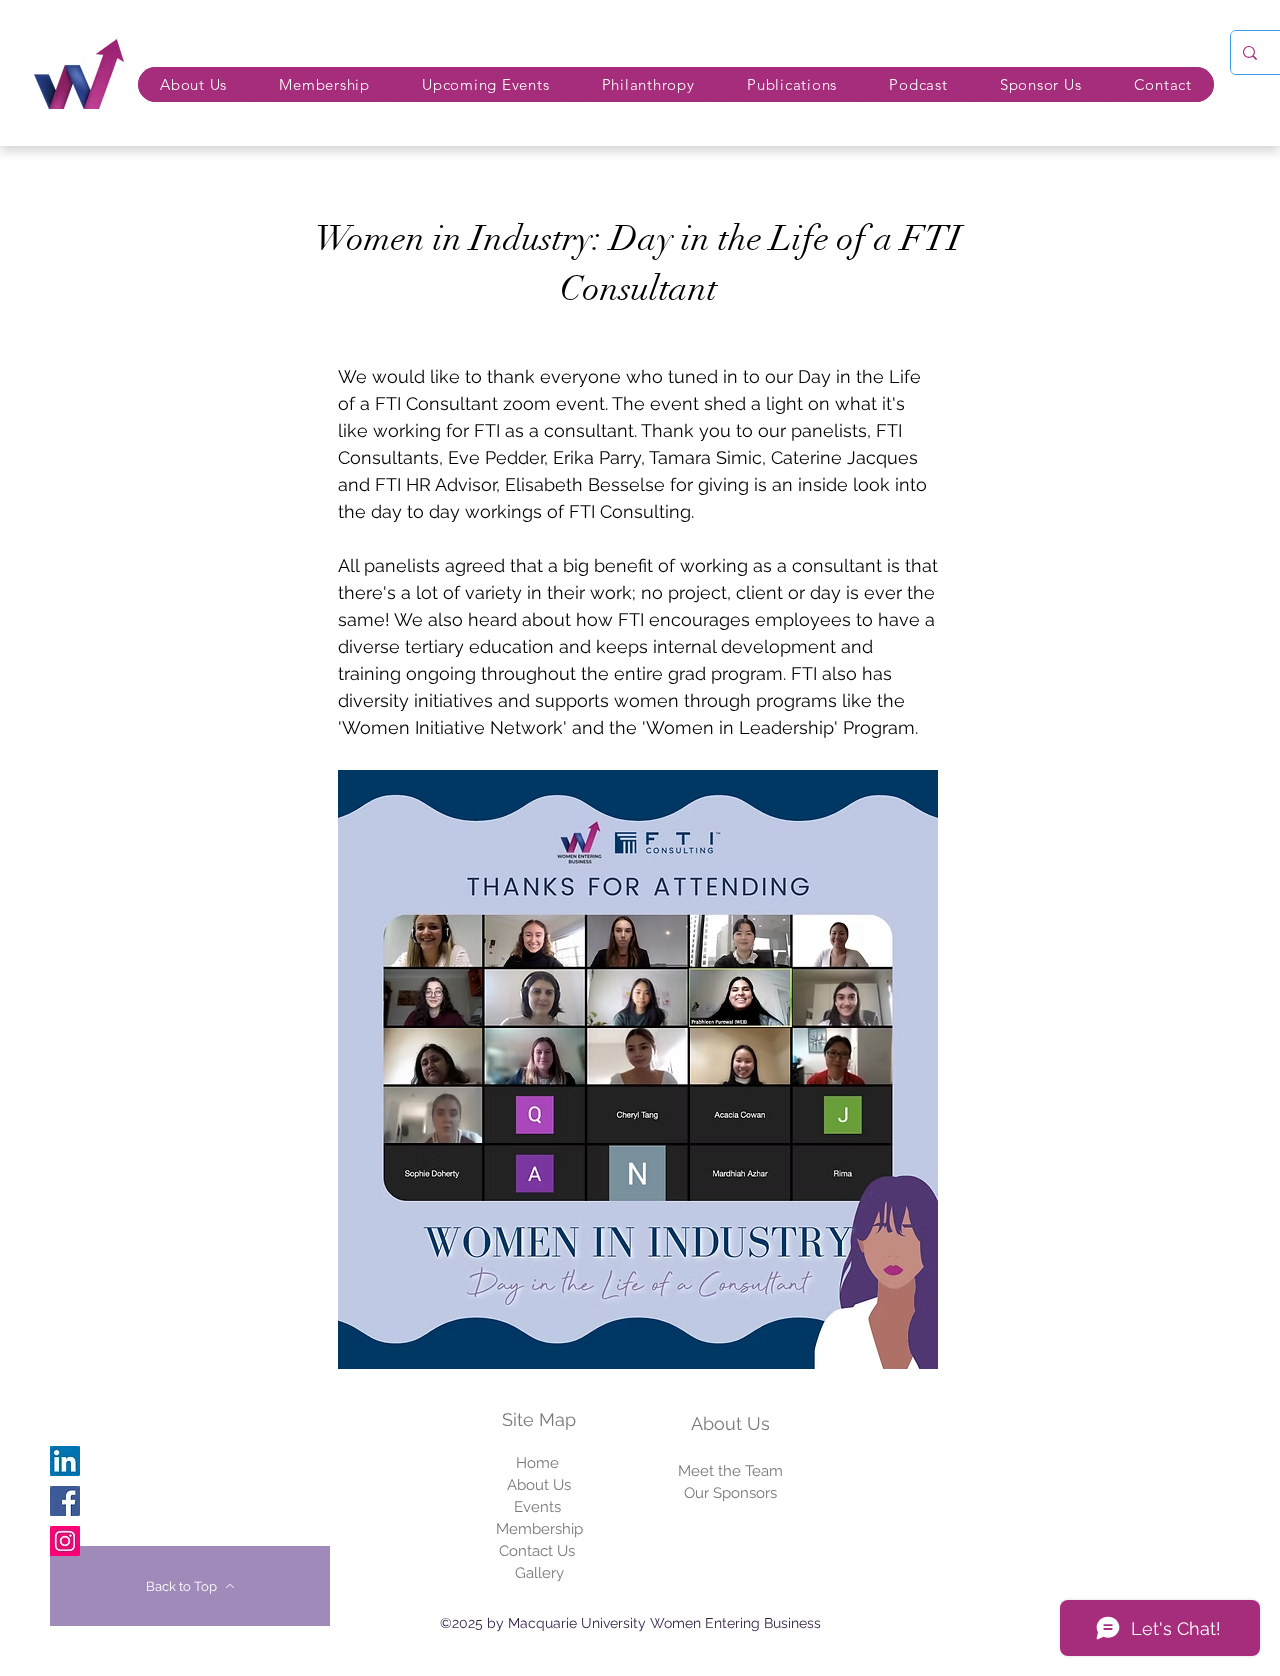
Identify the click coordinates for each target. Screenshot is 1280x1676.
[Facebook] (65, 1501)
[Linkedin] (65, 1461)
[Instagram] (65, 1541)
